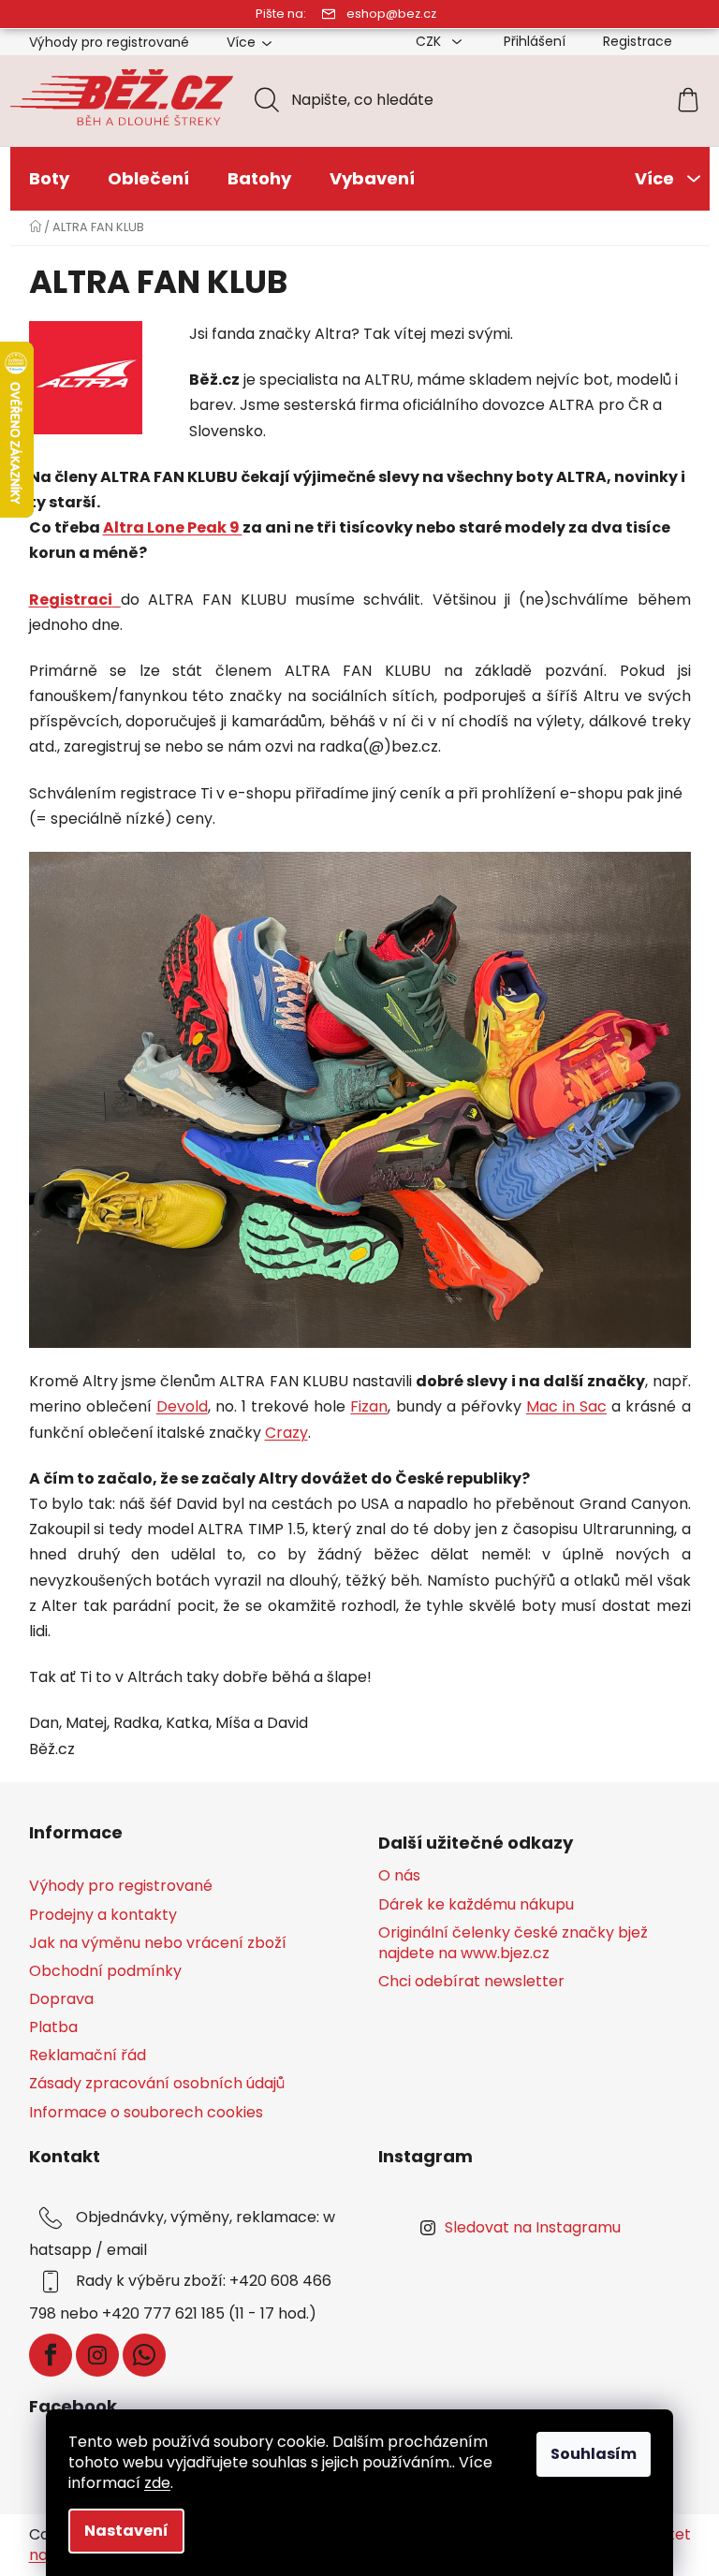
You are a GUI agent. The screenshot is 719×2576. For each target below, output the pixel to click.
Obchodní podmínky (105, 1971)
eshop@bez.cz (391, 14)
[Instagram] (97, 2355)
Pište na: (281, 14)
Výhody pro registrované (109, 42)
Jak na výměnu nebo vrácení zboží (158, 1943)
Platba (53, 2027)
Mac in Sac (566, 1406)
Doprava (61, 1999)
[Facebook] (51, 2355)
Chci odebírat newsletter (471, 1982)
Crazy (286, 1433)
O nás (399, 1876)
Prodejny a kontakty (103, 1915)
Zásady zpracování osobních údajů (157, 2083)
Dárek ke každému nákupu (476, 1905)
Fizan (369, 1406)
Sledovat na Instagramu (533, 2227)
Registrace (638, 41)
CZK (430, 41)
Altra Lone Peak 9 (173, 527)
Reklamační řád (88, 2055)
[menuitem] (49, 179)
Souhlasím (594, 2454)
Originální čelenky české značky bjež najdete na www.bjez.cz (513, 1943)
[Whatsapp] (144, 2355)
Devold (182, 1406)
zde (157, 2483)
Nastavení (126, 2531)
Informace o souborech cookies (146, 2112)
